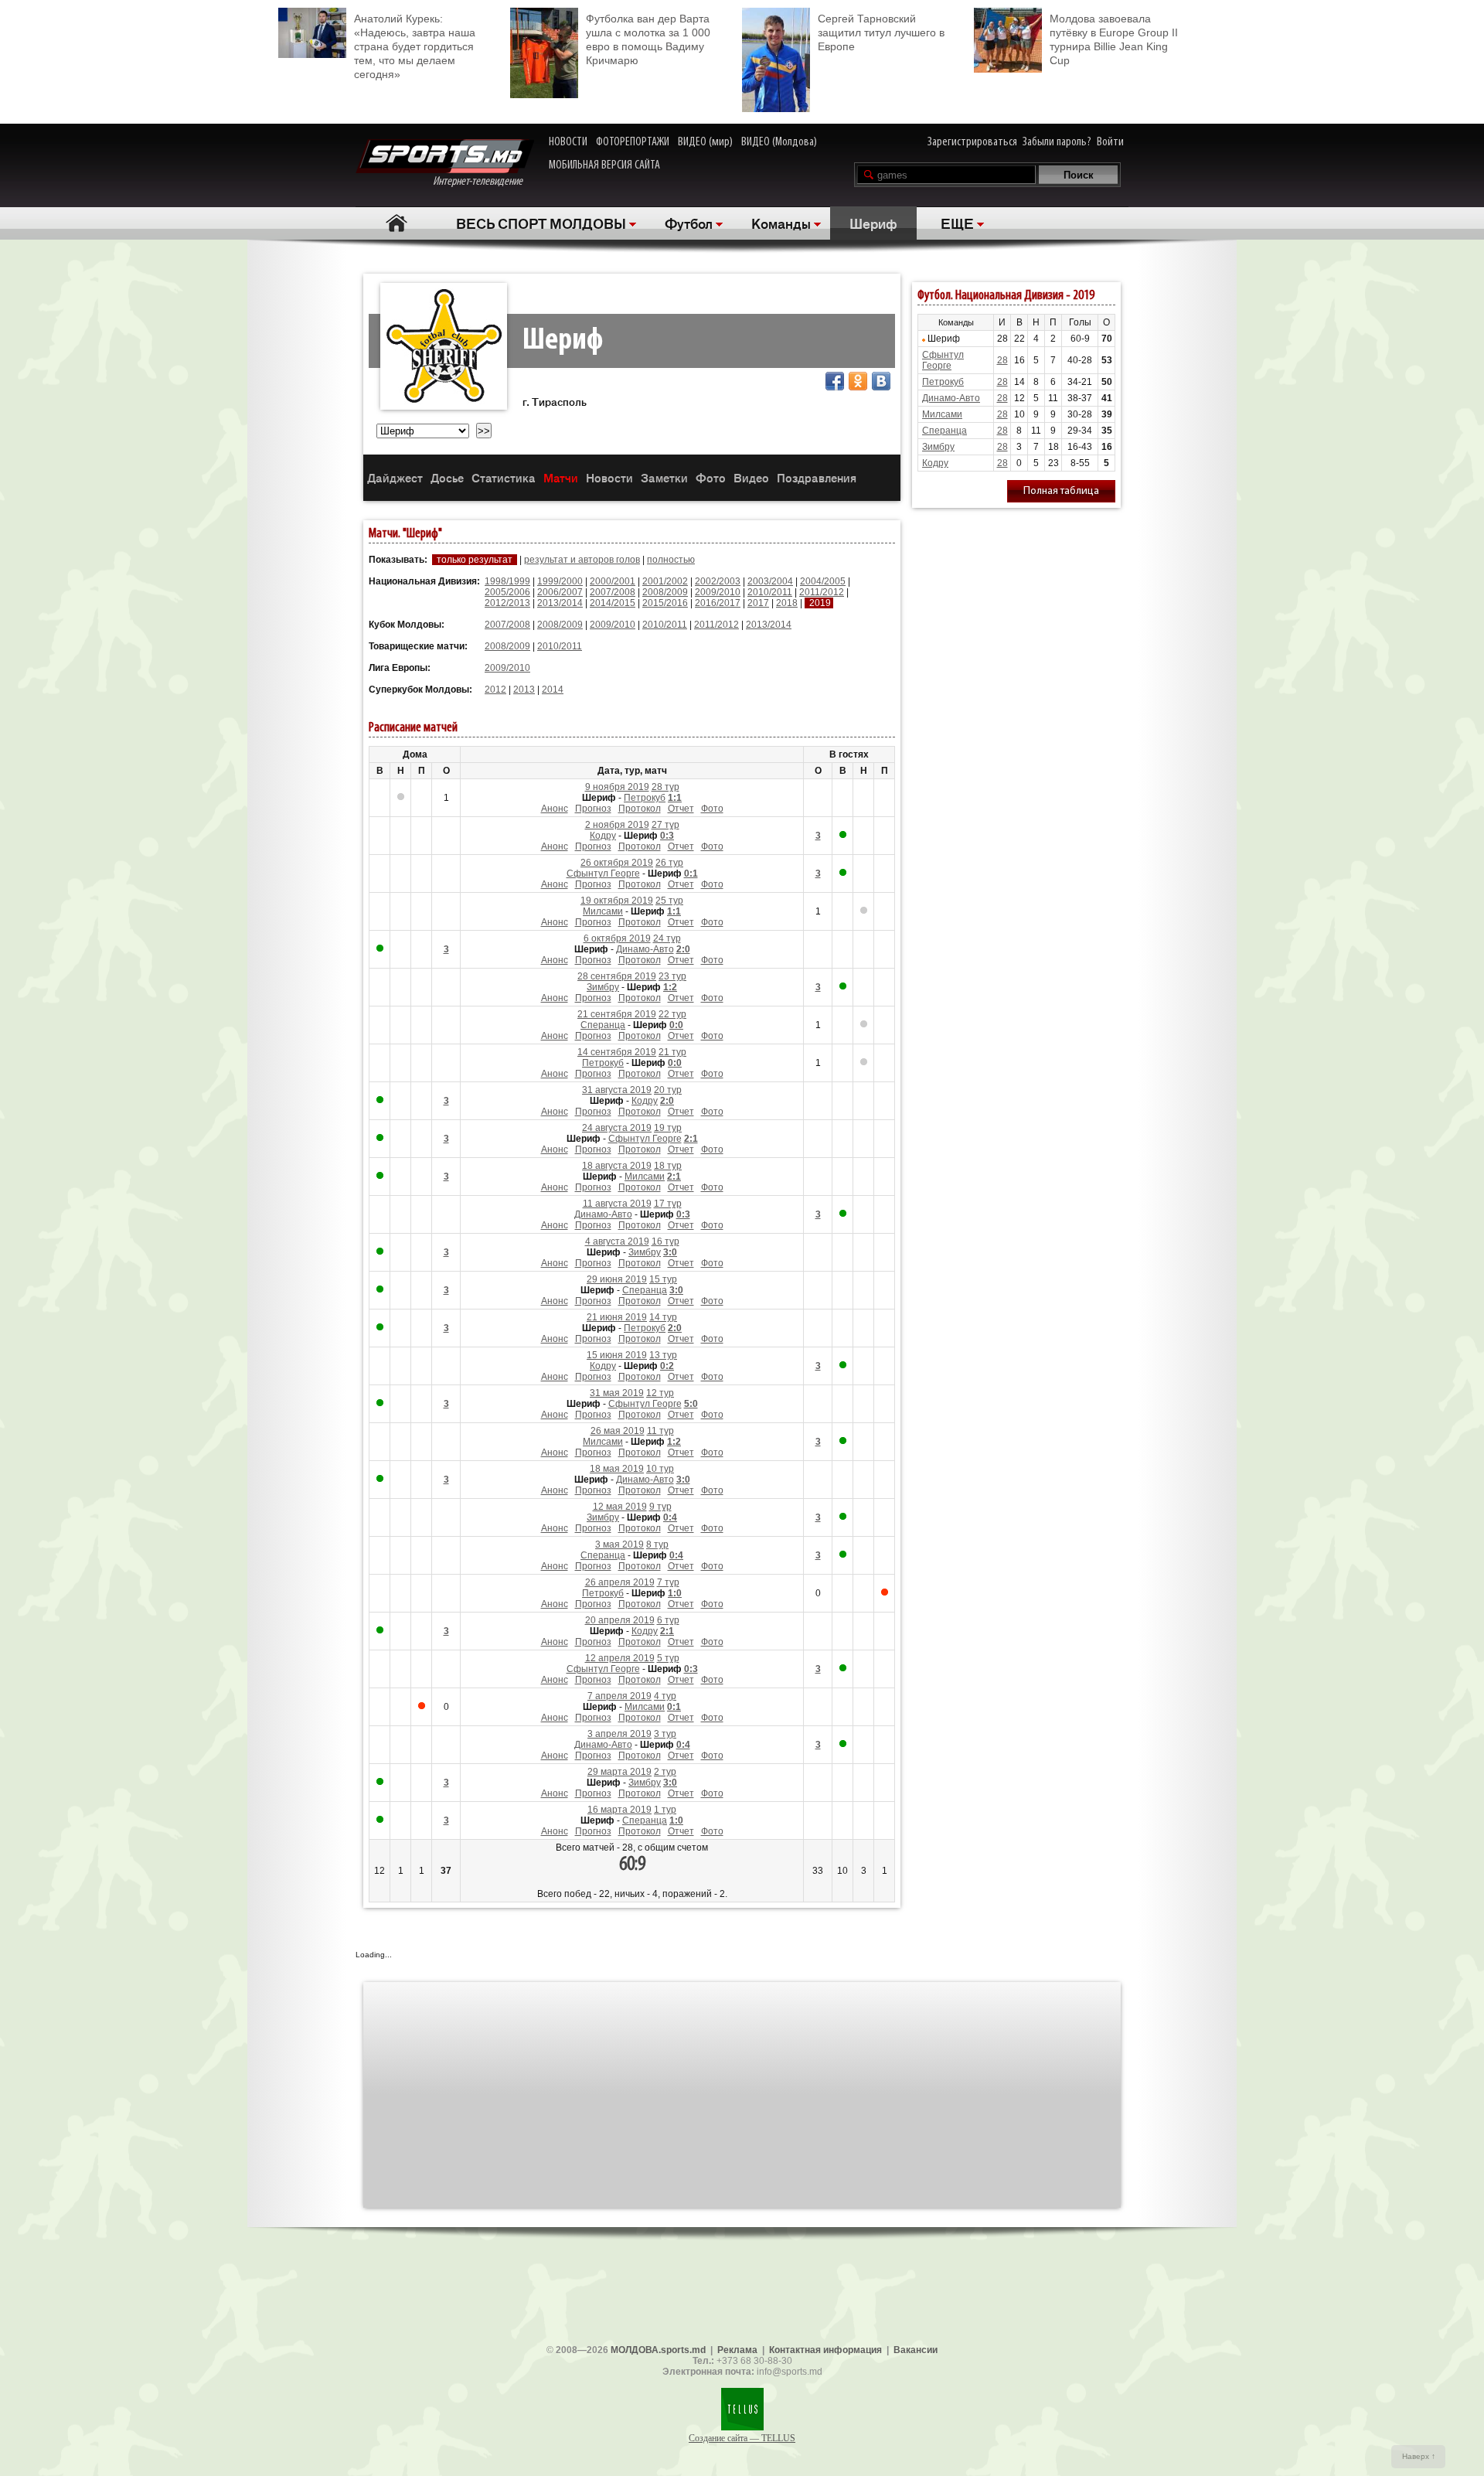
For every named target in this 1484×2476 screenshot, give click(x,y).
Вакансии (916, 2350)
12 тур (660, 1393)
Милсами (603, 911)
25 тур (669, 901)
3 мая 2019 (619, 1545)
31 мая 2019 (617, 1393)
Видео (751, 477)
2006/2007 (560, 592)
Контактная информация (825, 2350)
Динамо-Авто (645, 949)
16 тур (665, 1241)
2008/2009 (665, 592)
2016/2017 (718, 603)
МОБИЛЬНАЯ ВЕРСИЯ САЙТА (604, 165)
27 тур (665, 825)
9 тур (660, 1507)
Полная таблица (1061, 491)
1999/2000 (560, 581)
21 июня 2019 (617, 1317)
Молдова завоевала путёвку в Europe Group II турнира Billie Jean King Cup (1114, 39)
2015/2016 (665, 603)
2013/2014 (560, 603)
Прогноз (593, 809)
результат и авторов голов (582, 560)
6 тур (668, 1620)
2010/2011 (770, 592)
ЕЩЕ (957, 223)
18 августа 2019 (617, 1166)
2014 (553, 690)
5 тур (668, 1658)
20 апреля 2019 (620, 1620)
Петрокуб (645, 798)
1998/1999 (507, 581)
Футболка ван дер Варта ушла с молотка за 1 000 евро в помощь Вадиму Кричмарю (648, 39)
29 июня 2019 (617, 1279)
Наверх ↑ (1419, 2456)
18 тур (668, 1166)
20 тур (668, 1090)
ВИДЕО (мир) (705, 142)
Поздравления (817, 477)
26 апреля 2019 (620, 1582)
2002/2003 (718, 581)
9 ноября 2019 (617, 787)
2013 (524, 690)
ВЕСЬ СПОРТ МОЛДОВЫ (541, 223)
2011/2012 (822, 592)
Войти (1110, 142)
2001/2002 (665, 581)
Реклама (737, 2350)
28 (1002, 360)
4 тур (665, 1696)
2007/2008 (613, 592)
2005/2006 (507, 592)
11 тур (660, 1431)
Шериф (873, 223)
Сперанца (603, 1025)
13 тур (663, 1355)
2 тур (665, 1772)
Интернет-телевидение (483, 182)
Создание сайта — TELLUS (742, 2438)
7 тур (668, 1582)
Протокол (640, 809)
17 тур (668, 1204)
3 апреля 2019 (619, 1734)
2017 (758, 603)
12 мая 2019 (620, 1507)
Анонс (555, 809)
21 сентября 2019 (617, 1014)
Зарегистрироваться (972, 142)
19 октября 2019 (617, 901)
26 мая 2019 (618, 1431)
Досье (447, 477)
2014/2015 (613, 603)
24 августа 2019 (617, 1128)
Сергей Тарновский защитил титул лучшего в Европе (881, 32)
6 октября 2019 (617, 938)
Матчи (561, 477)
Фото (711, 477)
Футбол (689, 223)
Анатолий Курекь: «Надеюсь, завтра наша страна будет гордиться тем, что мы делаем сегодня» (415, 46)
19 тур (668, 1128)
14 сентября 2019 (617, 1052)
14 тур (663, 1317)
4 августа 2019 (617, 1241)
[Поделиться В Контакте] (881, 381)
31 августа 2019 (617, 1090)
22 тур (672, 1014)
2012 (495, 690)
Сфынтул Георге (603, 874)
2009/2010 (718, 592)
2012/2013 (507, 603)
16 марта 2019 (619, 1810)
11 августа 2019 (617, 1204)
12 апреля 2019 (620, 1658)
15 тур (663, 1279)
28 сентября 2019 (617, 976)
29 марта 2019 (619, 1772)
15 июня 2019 (617, 1355)
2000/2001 (613, 581)
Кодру (603, 836)
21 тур (672, 1052)
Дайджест (395, 477)
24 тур (667, 938)
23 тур (672, 976)
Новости (609, 477)
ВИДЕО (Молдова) (779, 142)
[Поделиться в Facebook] (835, 381)
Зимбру (603, 987)
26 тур (669, 863)
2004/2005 (823, 581)
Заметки (664, 477)
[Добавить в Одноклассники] (858, 381)
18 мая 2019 (617, 1469)
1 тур (665, 1810)
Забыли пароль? (1057, 142)
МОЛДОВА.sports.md (658, 2350)
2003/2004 (770, 581)
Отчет (681, 809)
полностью (671, 560)
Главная (396, 223)
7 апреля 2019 (619, 1696)
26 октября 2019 (617, 863)
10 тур (660, 1469)
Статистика (504, 477)
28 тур (665, 787)
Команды (781, 223)
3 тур (665, 1734)
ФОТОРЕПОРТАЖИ (633, 142)
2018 (787, 603)
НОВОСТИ (568, 142)
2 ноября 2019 (617, 825)
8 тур (657, 1545)
